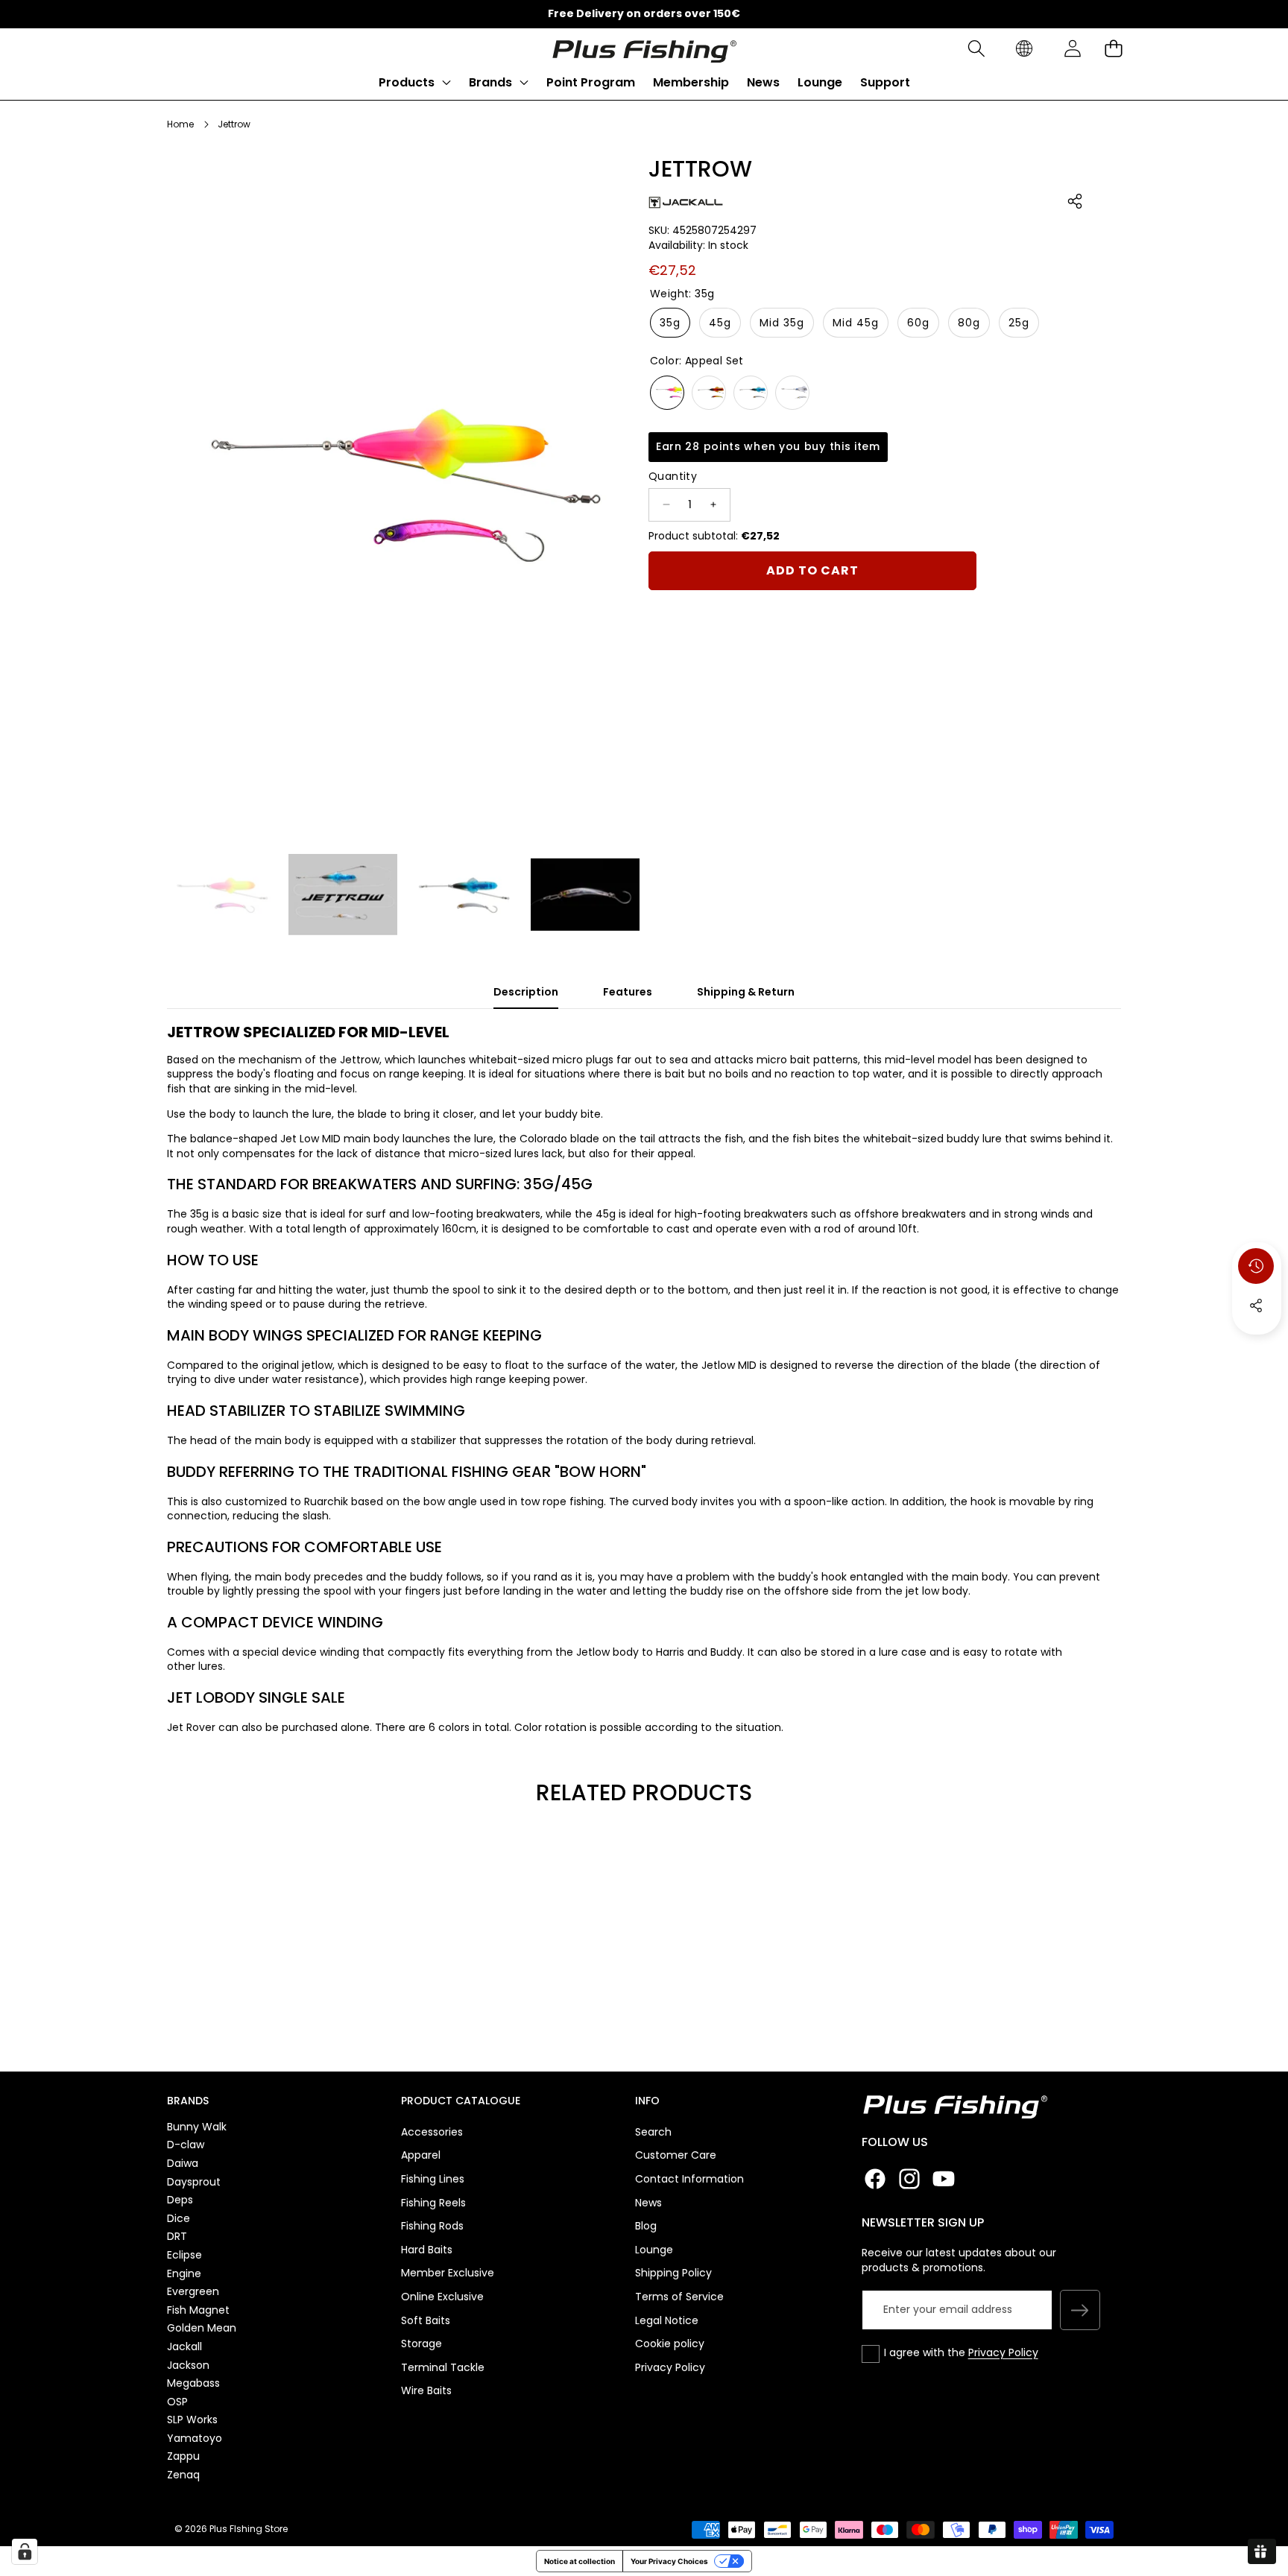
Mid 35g (782, 323)
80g (969, 323)
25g (1019, 323)
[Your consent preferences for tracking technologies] (25, 2551)
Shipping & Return (746, 992)
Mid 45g (856, 323)
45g (720, 323)
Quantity (673, 476)
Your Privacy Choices (669, 2561)
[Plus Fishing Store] (644, 48)
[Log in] (1072, 49)
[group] (222, 895)
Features (628, 992)
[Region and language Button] (1024, 49)
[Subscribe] (1080, 2310)
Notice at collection (580, 2561)
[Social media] (1256, 1306)
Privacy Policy (1003, 2352)
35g (670, 323)
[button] (976, 49)
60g (918, 323)
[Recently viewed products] (1256, 1266)
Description (526, 992)
